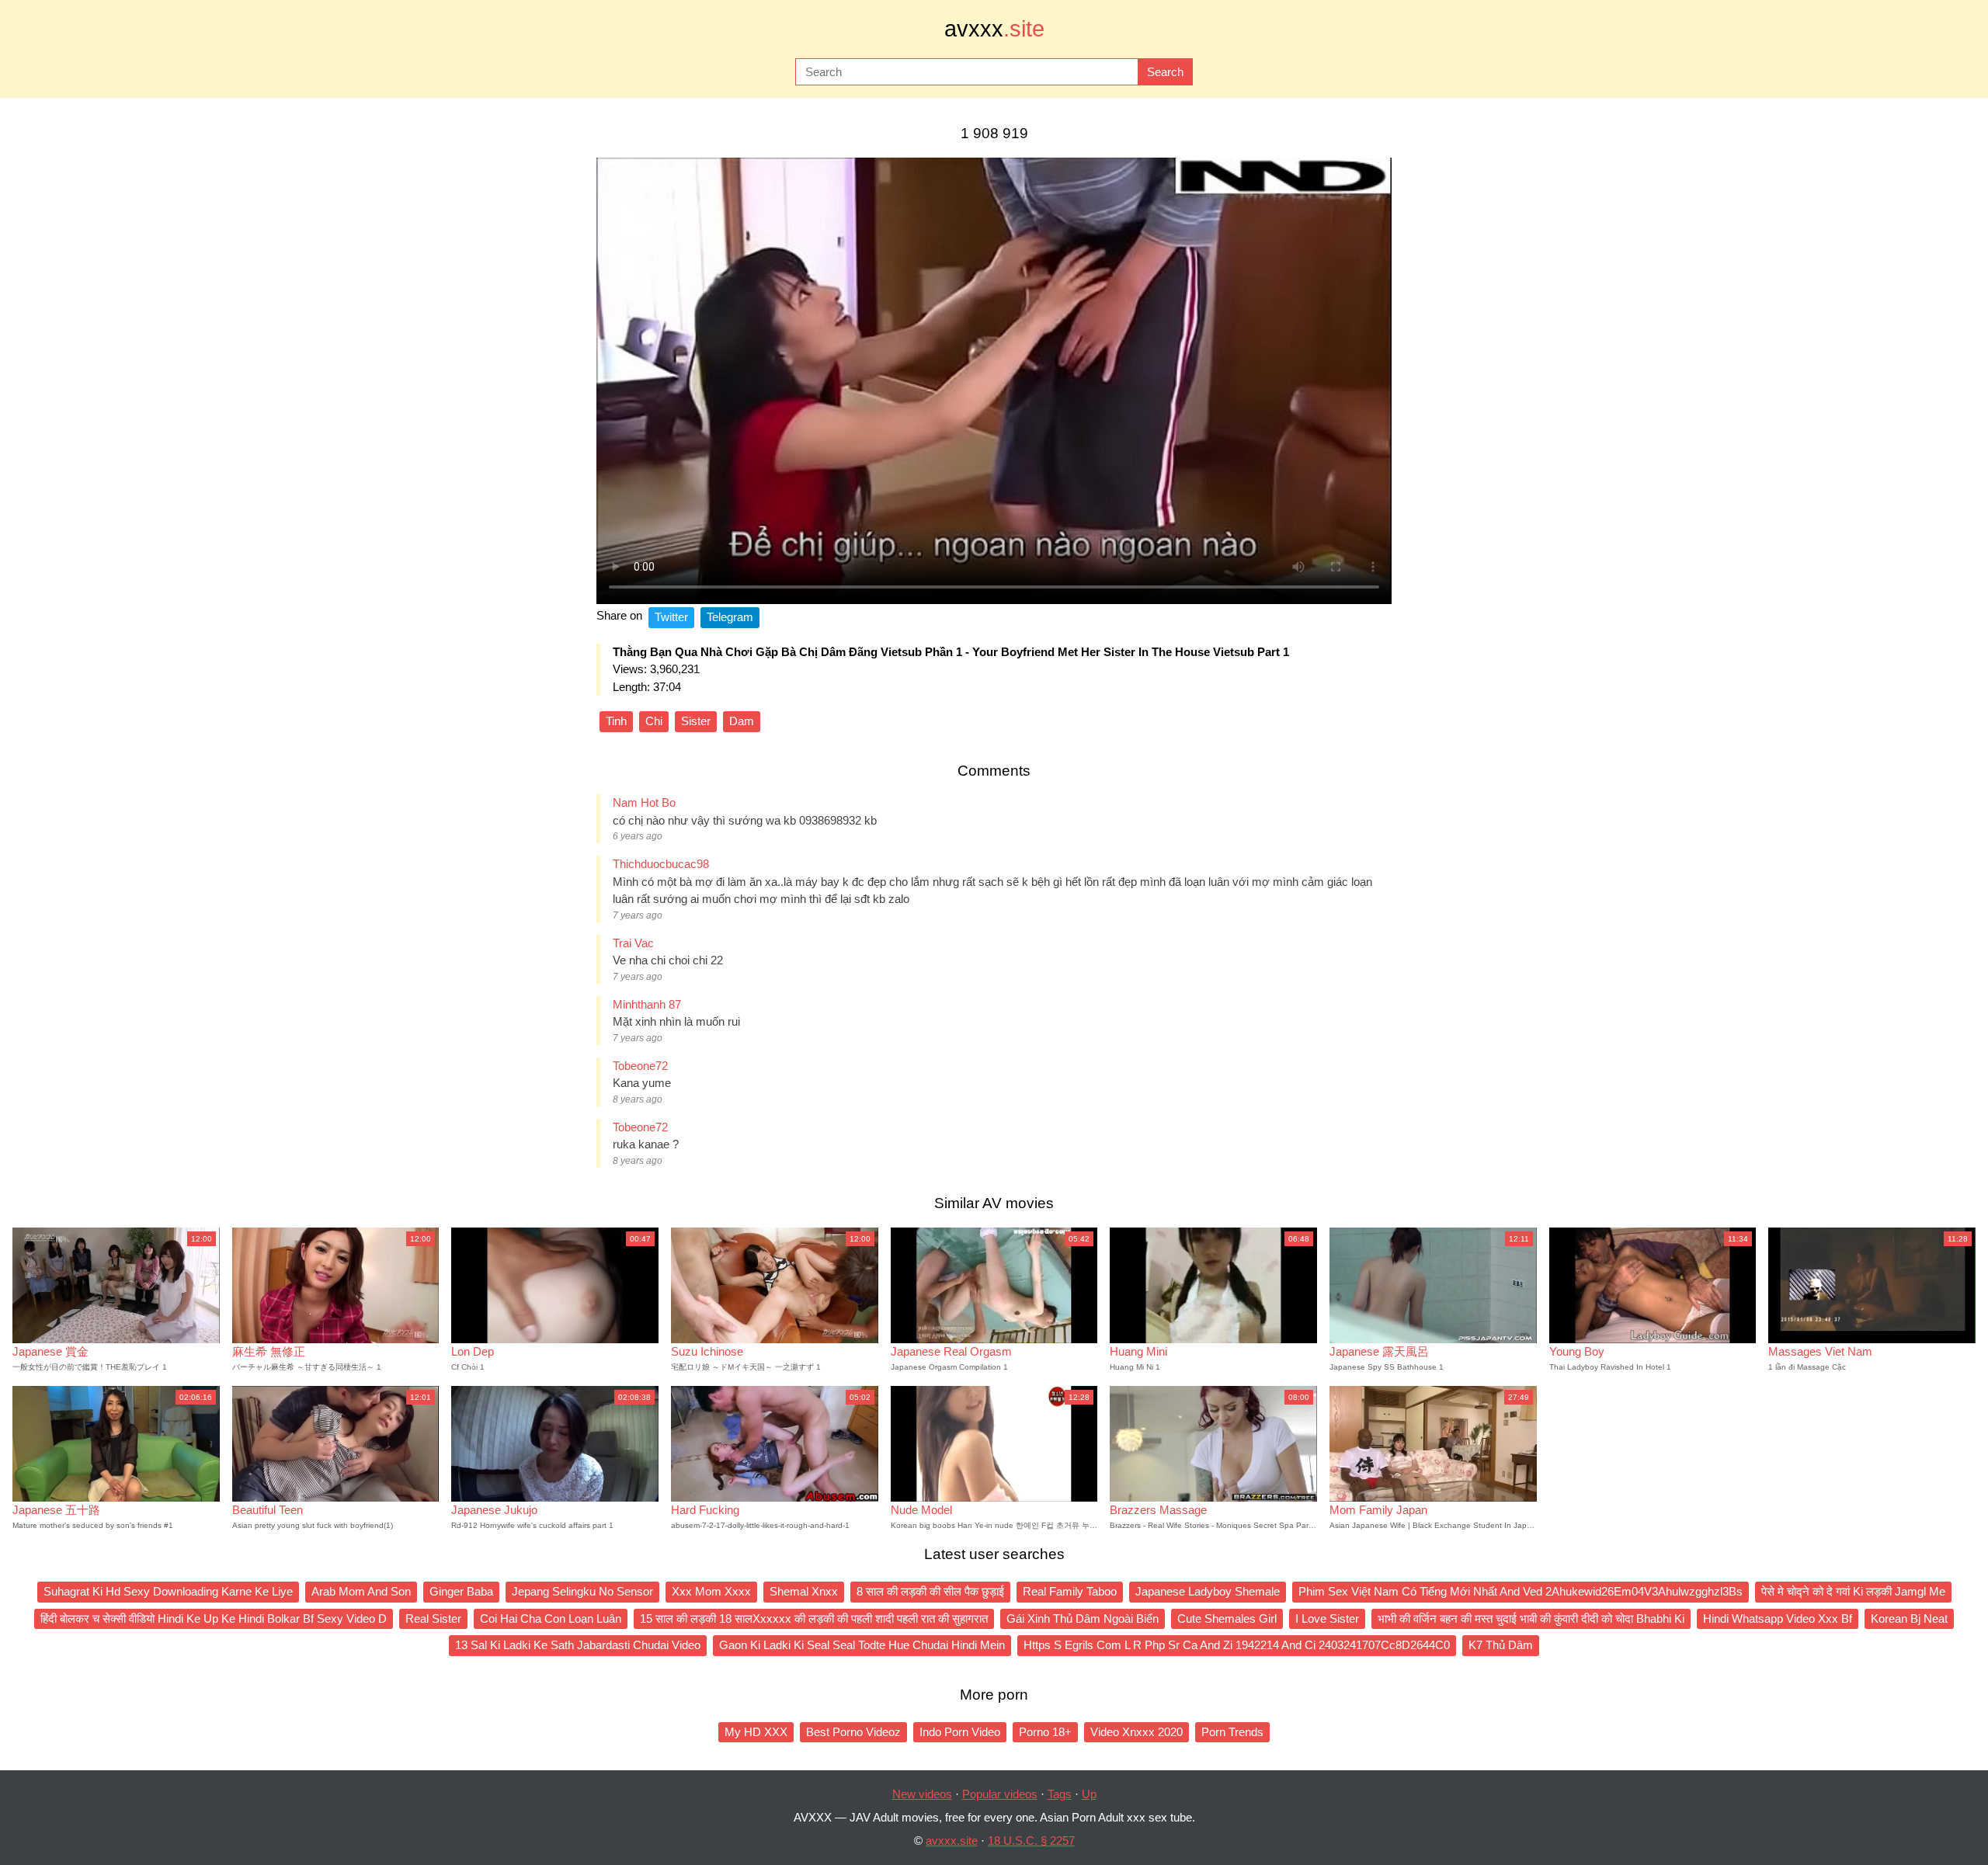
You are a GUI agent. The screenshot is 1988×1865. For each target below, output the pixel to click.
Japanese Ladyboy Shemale (1208, 1591)
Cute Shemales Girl (1227, 1618)
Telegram (730, 617)
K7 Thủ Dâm (1501, 1645)
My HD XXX (756, 1732)
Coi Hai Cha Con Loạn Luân (551, 1618)
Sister (696, 721)
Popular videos (1000, 1794)
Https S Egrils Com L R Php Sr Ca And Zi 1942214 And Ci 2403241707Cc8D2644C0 (1237, 1645)
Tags (1060, 1794)
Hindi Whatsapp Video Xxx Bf (1778, 1618)
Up (1089, 1794)
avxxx (994, 29)
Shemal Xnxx (804, 1591)
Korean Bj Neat (1909, 1618)
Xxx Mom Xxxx (711, 1591)
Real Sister (433, 1618)
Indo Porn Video (960, 1732)
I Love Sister (1327, 1618)
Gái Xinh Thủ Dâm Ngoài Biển (1083, 1618)
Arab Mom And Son (361, 1591)
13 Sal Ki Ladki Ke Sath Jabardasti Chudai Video (578, 1645)
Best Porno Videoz (853, 1732)
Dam (742, 721)
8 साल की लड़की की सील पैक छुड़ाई (930, 1591)
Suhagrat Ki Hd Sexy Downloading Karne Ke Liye (168, 1591)
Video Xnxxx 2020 (1136, 1732)
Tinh (616, 721)
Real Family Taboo (1070, 1591)
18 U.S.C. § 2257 (1031, 1841)
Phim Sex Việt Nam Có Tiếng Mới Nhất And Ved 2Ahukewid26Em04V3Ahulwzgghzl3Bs (1521, 1591)
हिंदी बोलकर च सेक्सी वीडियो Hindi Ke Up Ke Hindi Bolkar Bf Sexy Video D (214, 1618)
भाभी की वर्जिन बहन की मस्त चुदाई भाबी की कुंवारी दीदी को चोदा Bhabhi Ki (1531, 1618)
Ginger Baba (461, 1591)
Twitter (671, 617)
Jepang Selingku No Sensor (582, 1591)
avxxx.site (952, 1841)
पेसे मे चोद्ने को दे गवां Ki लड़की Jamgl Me (1853, 1591)
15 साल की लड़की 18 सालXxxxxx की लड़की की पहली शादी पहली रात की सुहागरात (814, 1618)
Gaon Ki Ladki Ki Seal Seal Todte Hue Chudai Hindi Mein (862, 1645)
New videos (922, 1794)
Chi (654, 721)
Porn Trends (1232, 1732)
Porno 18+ (1045, 1732)
